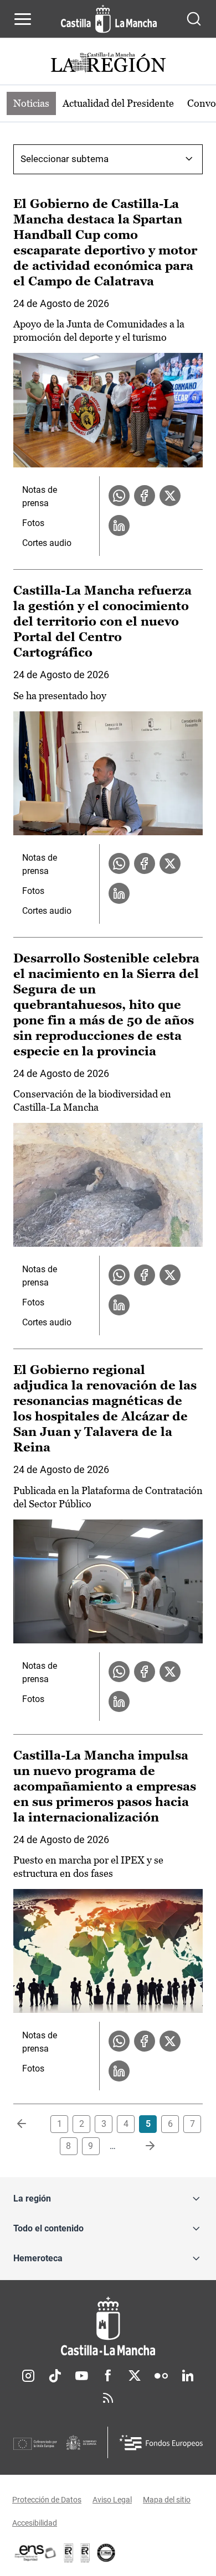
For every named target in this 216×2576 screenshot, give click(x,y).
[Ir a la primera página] (30, 2124)
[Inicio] (108, 2326)
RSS (108, 2398)
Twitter (135, 2376)
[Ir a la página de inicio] (109, 19)
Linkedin (188, 2376)
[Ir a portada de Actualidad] (108, 64)
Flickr (161, 2376)
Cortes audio (47, 543)
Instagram (28, 2376)
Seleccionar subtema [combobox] (65, 159)
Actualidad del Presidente (118, 103)
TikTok (55, 2376)
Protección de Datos (47, 2500)
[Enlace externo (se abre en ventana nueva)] (85, 2553)
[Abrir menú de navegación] (23, 19)
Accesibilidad (35, 2523)
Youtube (81, 2376)
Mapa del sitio (167, 2500)
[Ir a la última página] (141, 2146)
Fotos (33, 523)
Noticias (31, 103)
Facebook (108, 2376)
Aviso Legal (112, 2500)
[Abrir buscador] (194, 19)
